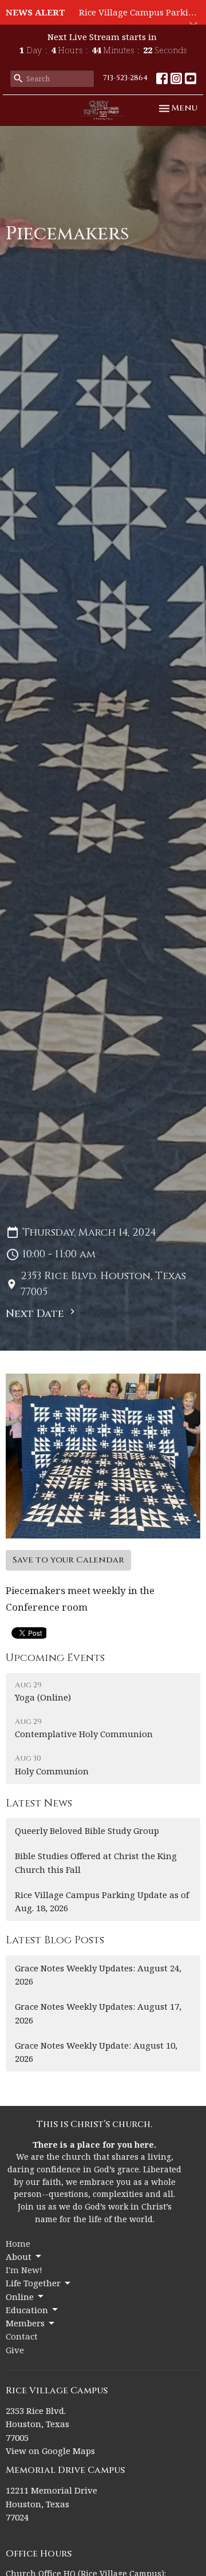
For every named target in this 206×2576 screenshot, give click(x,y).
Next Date (36, 1314)
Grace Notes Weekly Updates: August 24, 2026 (98, 1975)
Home (18, 2243)
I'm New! (24, 2270)
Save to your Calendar (68, 1560)
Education (27, 2310)
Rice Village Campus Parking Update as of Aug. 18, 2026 (102, 1901)
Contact (22, 2336)
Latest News (39, 1803)
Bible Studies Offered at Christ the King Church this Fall (96, 1862)
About (19, 2257)
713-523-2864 (125, 78)
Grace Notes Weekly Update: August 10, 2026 (96, 2052)
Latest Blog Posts (55, 1940)
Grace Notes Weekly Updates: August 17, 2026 (98, 2013)
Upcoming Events (55, 1658)
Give (15, 2350)
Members (25, 2323)
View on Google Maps (50, 2451)
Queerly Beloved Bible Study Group (87, 1831)
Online (20, 2297)
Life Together (33, 2283)
